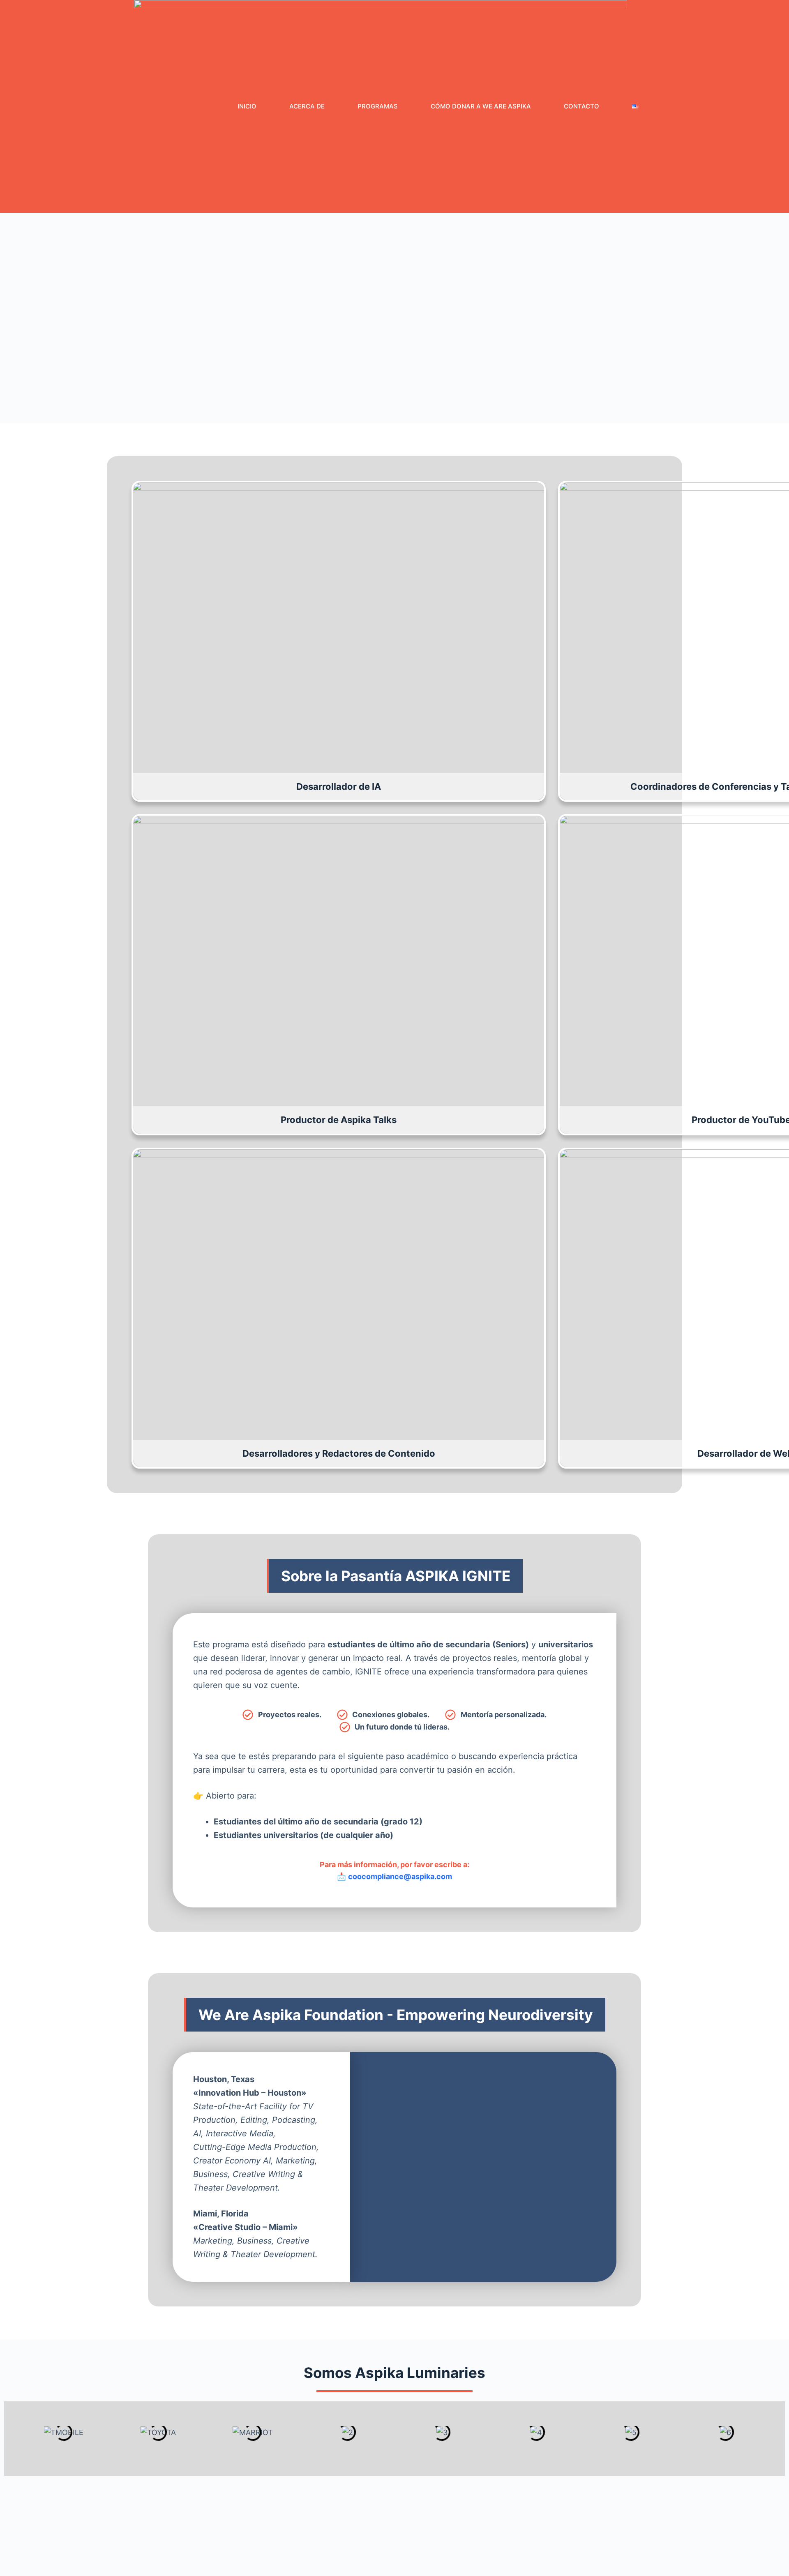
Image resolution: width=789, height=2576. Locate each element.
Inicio (247, 106)
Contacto (581, 106)
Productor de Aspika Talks (339, 1120)
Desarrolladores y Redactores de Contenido (339, 1453)
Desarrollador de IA (339, 786)
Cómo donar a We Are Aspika (481, 106)
